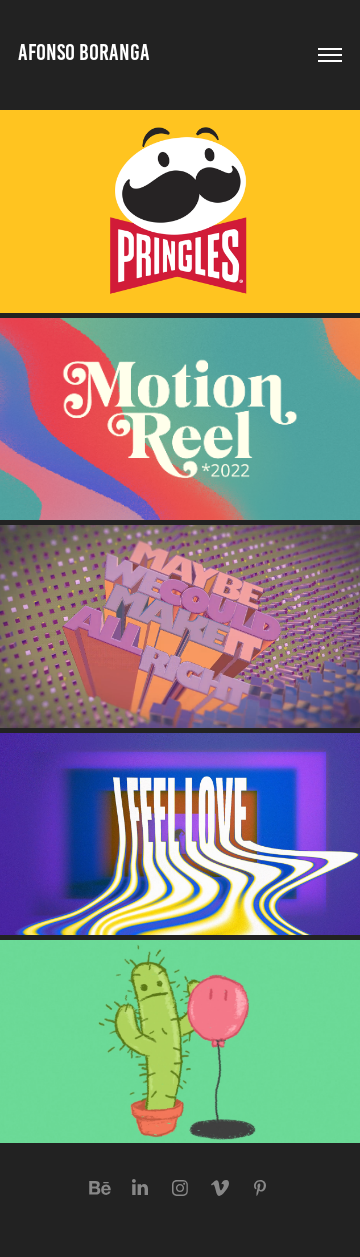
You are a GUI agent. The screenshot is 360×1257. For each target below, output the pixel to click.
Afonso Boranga (84, 52)
